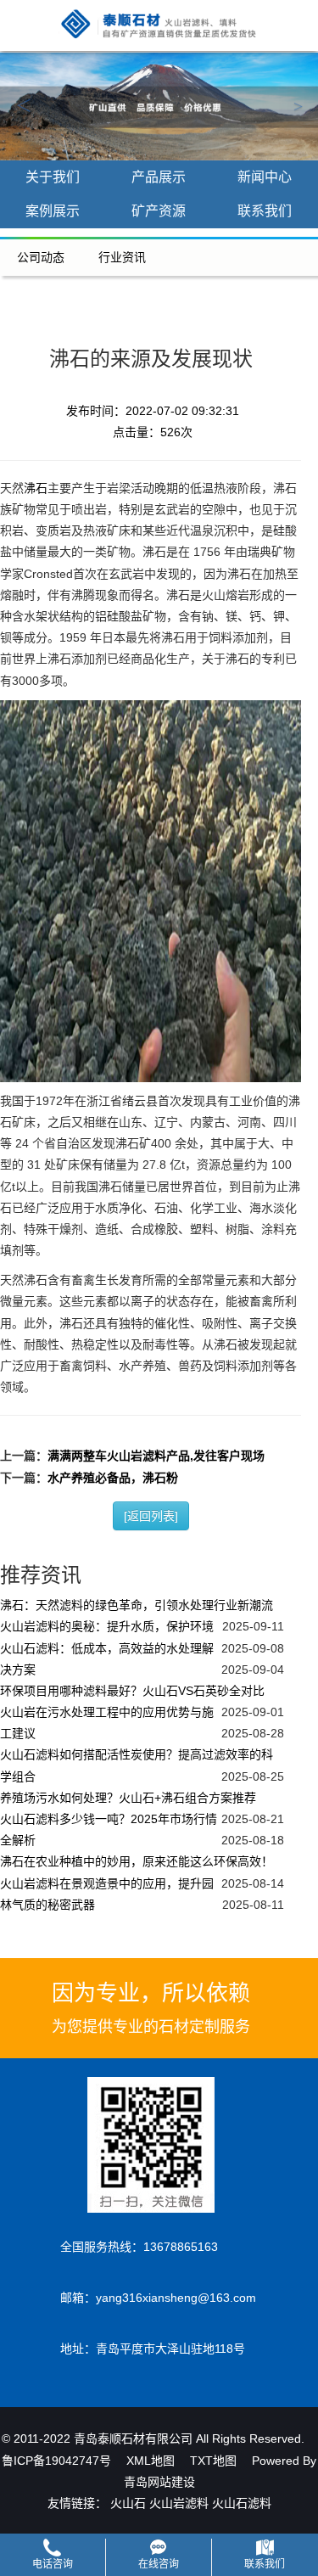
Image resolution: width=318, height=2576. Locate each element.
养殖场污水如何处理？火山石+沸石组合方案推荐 (128, 1798)
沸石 (36, 488)
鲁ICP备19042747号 (56, 2461)
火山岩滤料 (179, 2503)
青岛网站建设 (159, 2482)
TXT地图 (213, 2461)
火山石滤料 (242, 2503)
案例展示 (53, 211)
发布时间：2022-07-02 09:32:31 (153, 411)
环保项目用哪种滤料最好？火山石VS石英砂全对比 (132, 1691)
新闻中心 (265, 177)
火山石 (128, 2503)
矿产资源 (159, 211)
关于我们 (53, 177)
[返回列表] (151, 1516)
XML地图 (151, 2461)
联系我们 (265, 211)
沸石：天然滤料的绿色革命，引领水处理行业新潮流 (137, 1605)
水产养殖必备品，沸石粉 (113, 1478)
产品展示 (159, 177)
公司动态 (41, 258)
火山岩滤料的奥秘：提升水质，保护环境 (107, 1626)
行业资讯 (122, 258)
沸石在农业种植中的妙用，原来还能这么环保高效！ (137, 1861)
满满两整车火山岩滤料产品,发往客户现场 (156, 1456)
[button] (24, 107)
